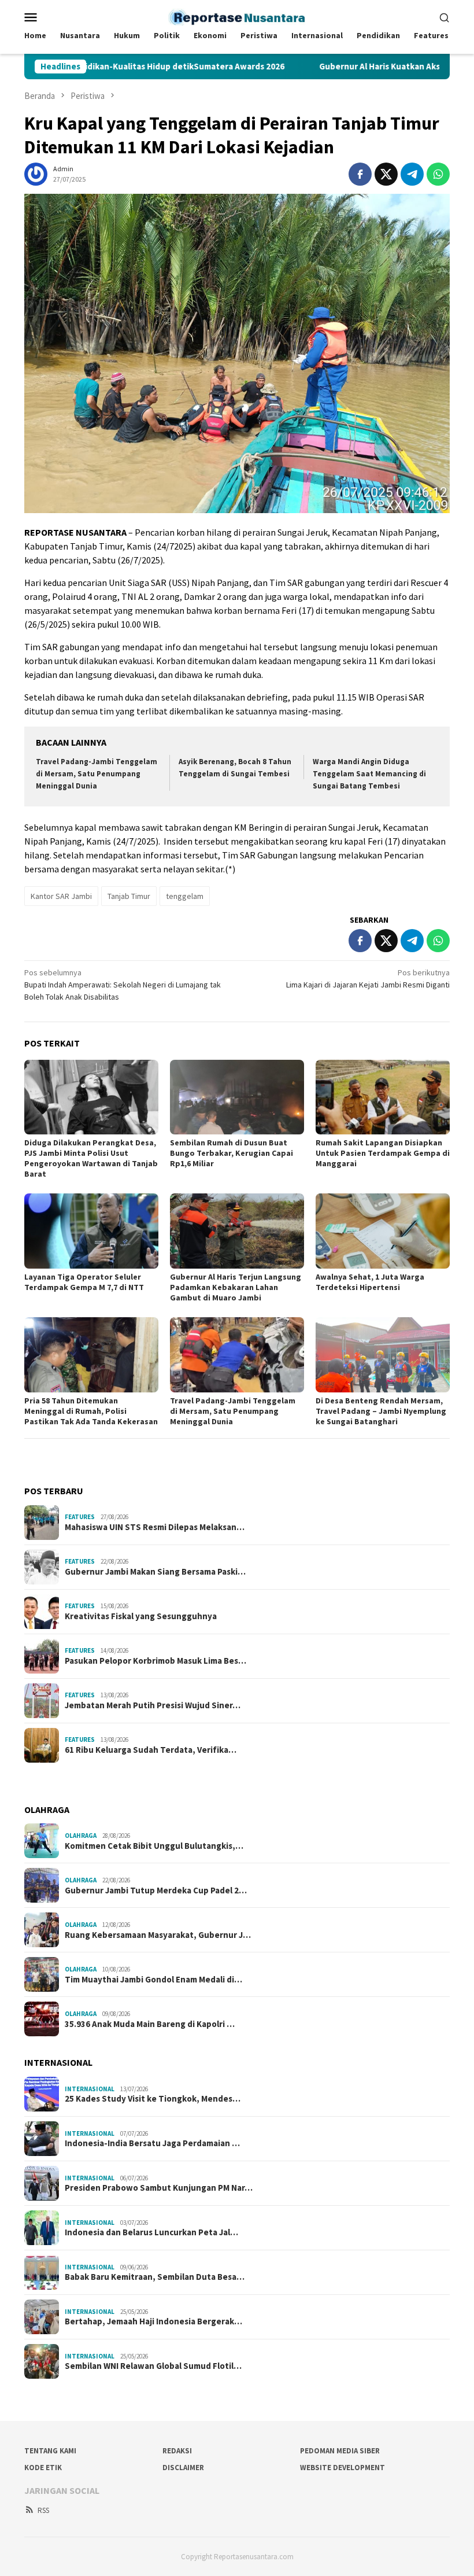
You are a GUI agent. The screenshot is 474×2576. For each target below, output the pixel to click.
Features (80, 1517)
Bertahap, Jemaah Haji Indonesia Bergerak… (153, 2321)
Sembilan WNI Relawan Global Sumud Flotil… (153, 2366)
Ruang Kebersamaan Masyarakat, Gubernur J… (158, 1935)
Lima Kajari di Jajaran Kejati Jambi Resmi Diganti (368, 979)
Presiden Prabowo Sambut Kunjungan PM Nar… (159, 2188)
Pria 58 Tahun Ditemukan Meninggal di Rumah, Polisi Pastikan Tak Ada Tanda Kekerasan (91, 1411)
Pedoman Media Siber (340, 2451)
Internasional (90, 2089)
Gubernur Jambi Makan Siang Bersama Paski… (155, 1572)
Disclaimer (183, 2468)
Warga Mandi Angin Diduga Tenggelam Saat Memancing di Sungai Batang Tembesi (369, 774)
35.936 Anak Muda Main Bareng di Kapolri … (150, 2024)
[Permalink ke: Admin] (36, 173)
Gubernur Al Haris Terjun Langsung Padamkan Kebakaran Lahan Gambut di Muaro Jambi (236, 1287)
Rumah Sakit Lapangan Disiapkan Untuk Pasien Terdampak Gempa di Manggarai (383, 1153)
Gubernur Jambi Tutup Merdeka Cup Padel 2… (156, 1890)
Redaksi (177, 2451)
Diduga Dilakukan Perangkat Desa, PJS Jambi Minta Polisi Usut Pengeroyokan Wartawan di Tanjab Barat (91, 1158)
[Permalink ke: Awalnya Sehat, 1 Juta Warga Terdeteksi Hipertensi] (383, 1231)
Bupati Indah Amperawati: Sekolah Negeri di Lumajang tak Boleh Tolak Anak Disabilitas (123, 985)
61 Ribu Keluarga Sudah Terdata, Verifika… (151, 1750)
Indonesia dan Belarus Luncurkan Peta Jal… (151, 2232)
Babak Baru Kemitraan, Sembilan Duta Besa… (155, 2277)
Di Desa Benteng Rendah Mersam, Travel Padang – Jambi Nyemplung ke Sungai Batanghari (381, 1411)
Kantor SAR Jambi (61, 896)
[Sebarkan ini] (360, 174)
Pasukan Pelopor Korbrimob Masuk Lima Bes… (155, 1661)
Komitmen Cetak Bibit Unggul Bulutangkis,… (154, 1846)
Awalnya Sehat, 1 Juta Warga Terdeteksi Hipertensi (370, 1282)
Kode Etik (43, 2468)
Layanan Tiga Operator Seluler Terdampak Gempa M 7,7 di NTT (84, 1282)
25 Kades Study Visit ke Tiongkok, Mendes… (153, 2099)
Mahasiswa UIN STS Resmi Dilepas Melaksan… (155, 1527)
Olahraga (81, 1836)
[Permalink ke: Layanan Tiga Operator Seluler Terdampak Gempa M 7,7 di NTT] (91, 1231)
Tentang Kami (50, 2451)
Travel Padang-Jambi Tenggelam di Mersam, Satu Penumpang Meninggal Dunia (97, 774)
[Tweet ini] (386, 174)
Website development (342, 2468)
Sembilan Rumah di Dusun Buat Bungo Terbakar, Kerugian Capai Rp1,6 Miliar (232, 1153)
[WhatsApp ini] (438, 174)
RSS (43, 2510)
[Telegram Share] (412, 174)
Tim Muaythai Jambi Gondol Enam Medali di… (153, 1980)
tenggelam (185, 896)
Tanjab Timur (129, 896)
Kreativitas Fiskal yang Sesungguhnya (141, 1616)
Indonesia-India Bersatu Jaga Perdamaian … (152, 2143)
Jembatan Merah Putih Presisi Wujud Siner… (153, 1705)
